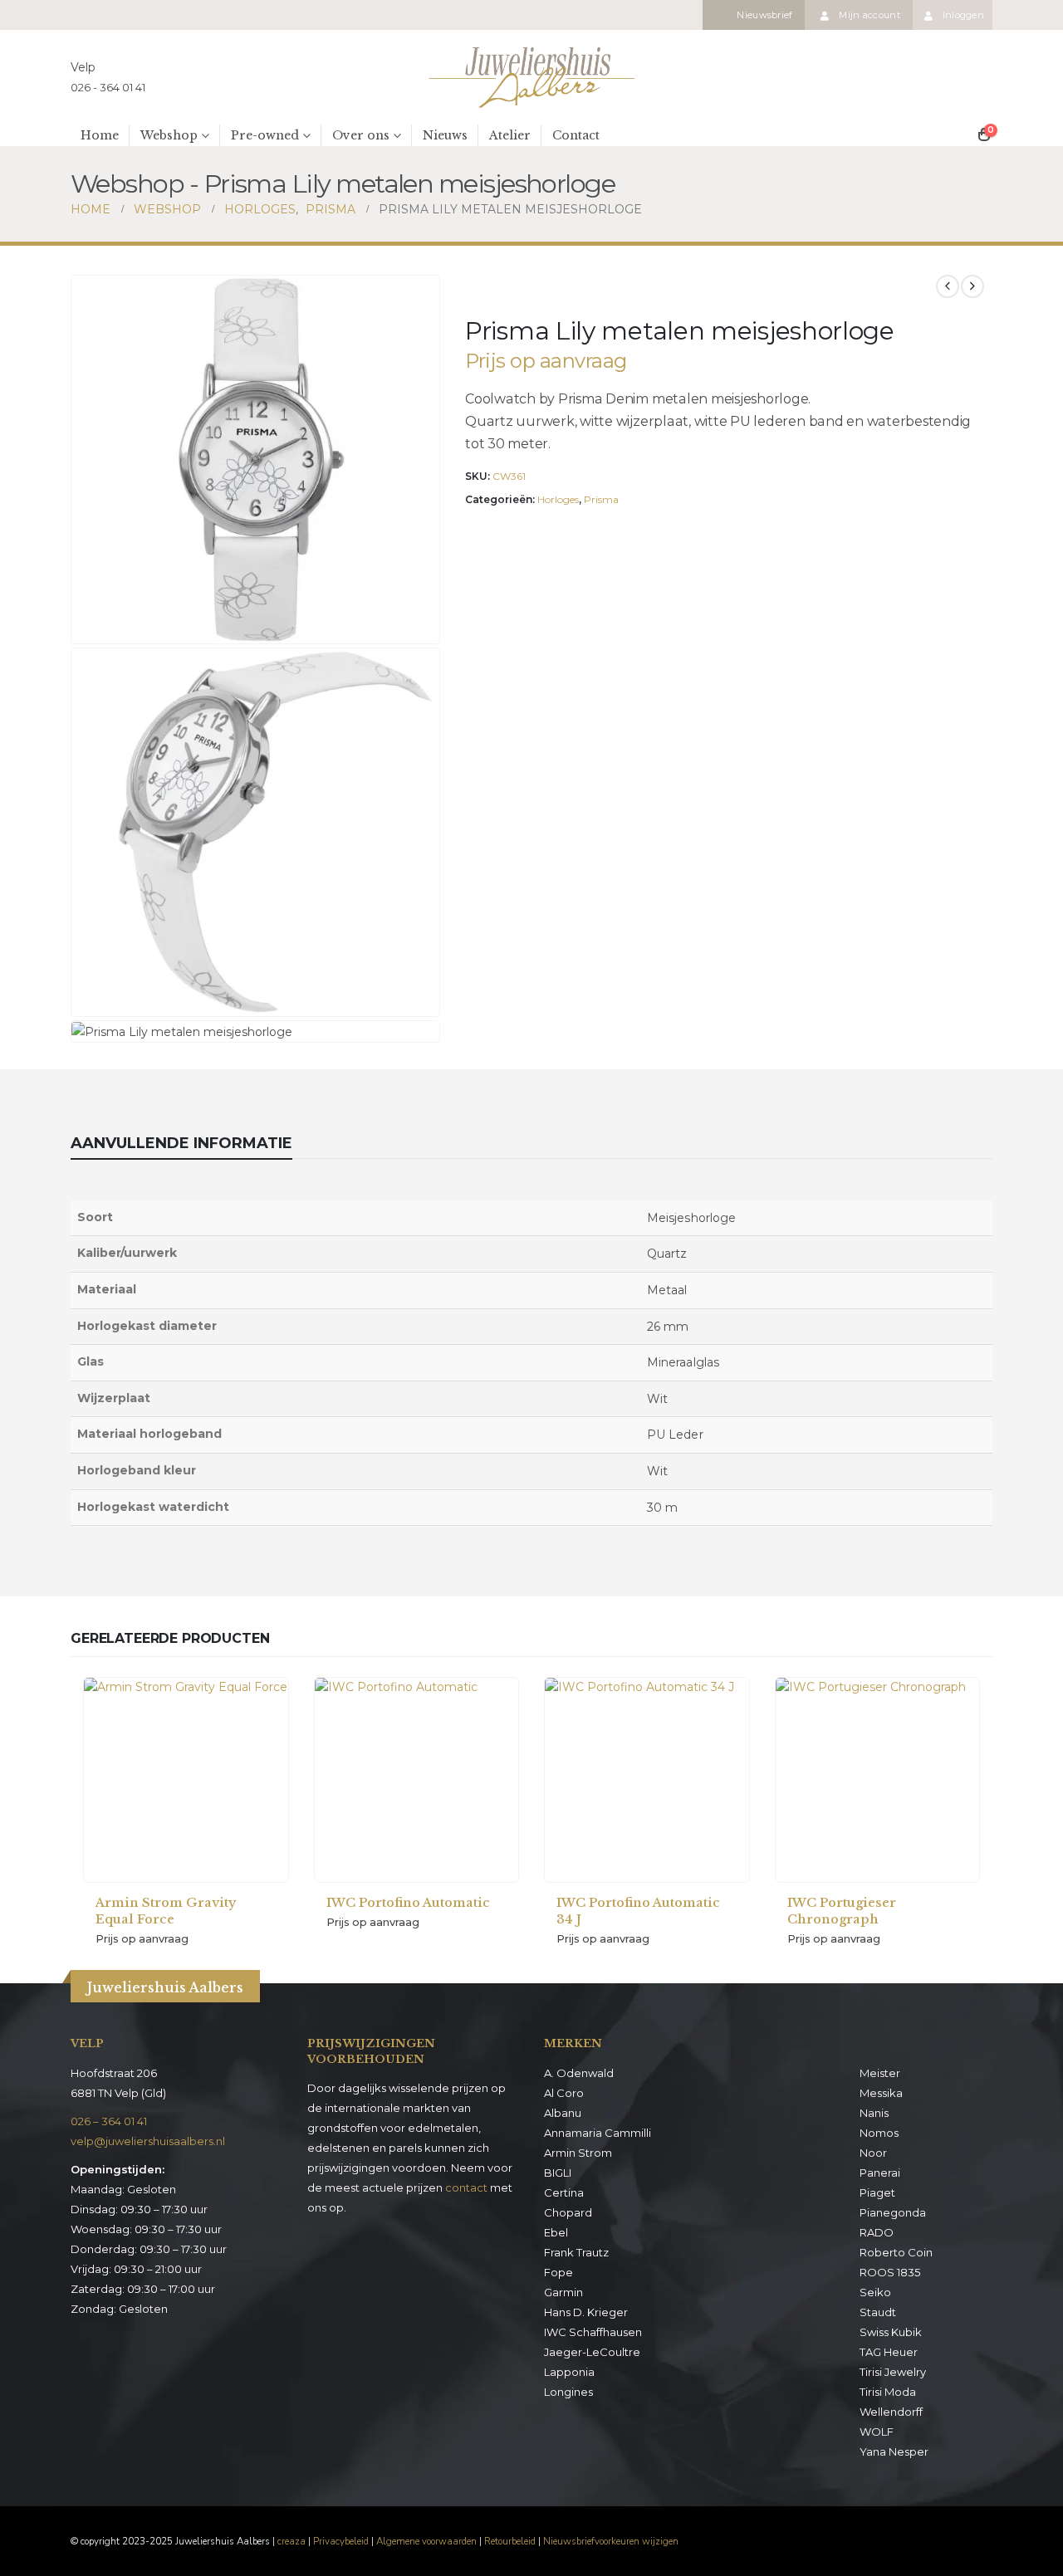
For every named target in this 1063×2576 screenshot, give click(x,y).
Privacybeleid (341, 2541)
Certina (564, 2192)
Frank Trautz (576, 2252)
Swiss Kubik (891, 2332)
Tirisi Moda (888, 2392)
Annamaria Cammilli (598, 2133)
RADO (877, 2232)
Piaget (877, 2192)
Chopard (568, 2212)
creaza (291, 2541)
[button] (424, 628)
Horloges (558, 499)
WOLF (877, 2432)
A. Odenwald (579, 2073)
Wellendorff (891, 2412)
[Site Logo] (531, 77)
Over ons (361, 135)
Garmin (563, 2292)
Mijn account (869, 15)
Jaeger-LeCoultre (592, 2352)
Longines (568, 2392)
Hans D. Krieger (586, 2312)
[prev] (948, 286)
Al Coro (564, 2093)
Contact (576, 135)
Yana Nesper (894, 2451)
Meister (880, 2073)
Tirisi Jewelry (893, 2372)
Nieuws (445, 135)
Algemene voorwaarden (426, 2541)
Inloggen (963, 15)
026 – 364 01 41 (109, 2121)
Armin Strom (578, 2153)
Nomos (879, 2133)
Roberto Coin (896, 2252)
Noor (873, 2153)
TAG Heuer (889, 2352)
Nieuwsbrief (764, 15)
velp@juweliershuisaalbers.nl (148, 2141)
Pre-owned (265, 135)
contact (466, 2187)
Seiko (875, 2292)
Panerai (880, 2173)
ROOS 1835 (890, 2272)
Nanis (874, 2113)
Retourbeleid (510, 2541)
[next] (972, 286)
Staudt (878, 2312)
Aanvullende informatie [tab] (181, 1143)
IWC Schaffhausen (593, 2332)
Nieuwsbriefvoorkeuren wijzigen (611, 2541)
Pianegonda (893, 2212)
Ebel (556, 2232)
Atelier (510, 135)
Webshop (169, 135)
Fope (558, 2272)
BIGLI (558, 2173)
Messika (881, 2093)
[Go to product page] (186, 1780)
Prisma (601, 499)
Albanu (563, 2113)
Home (100, 135)
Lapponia (569, 2372)
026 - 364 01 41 (108, 87)
